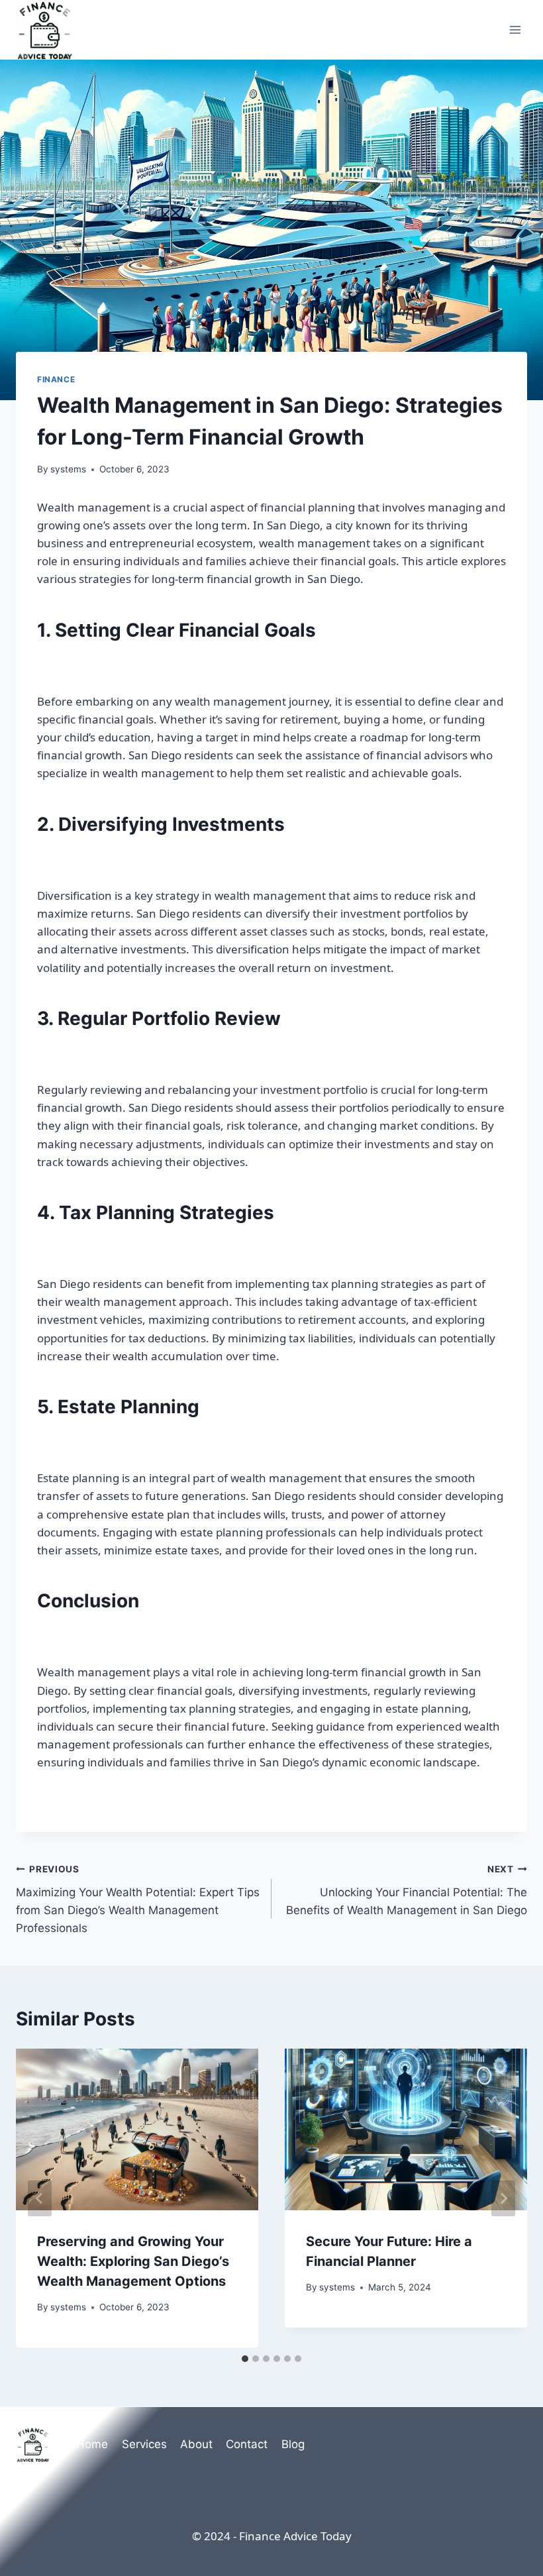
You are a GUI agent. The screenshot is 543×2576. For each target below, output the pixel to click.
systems (68, 469)
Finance (56, 379)
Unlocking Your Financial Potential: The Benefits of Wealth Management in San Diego (407, 1890)
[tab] (245, 2359)
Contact (247, 2444)
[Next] (503, 2198)
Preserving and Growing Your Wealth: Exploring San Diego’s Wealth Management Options (133, 2261)
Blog (293, 2444)
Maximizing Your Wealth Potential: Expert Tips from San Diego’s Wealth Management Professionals (138, 1899)
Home (92, 2444)
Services (144, 2444)
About (196, 2444)
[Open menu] (515, 29)
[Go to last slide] (40, 2198)
